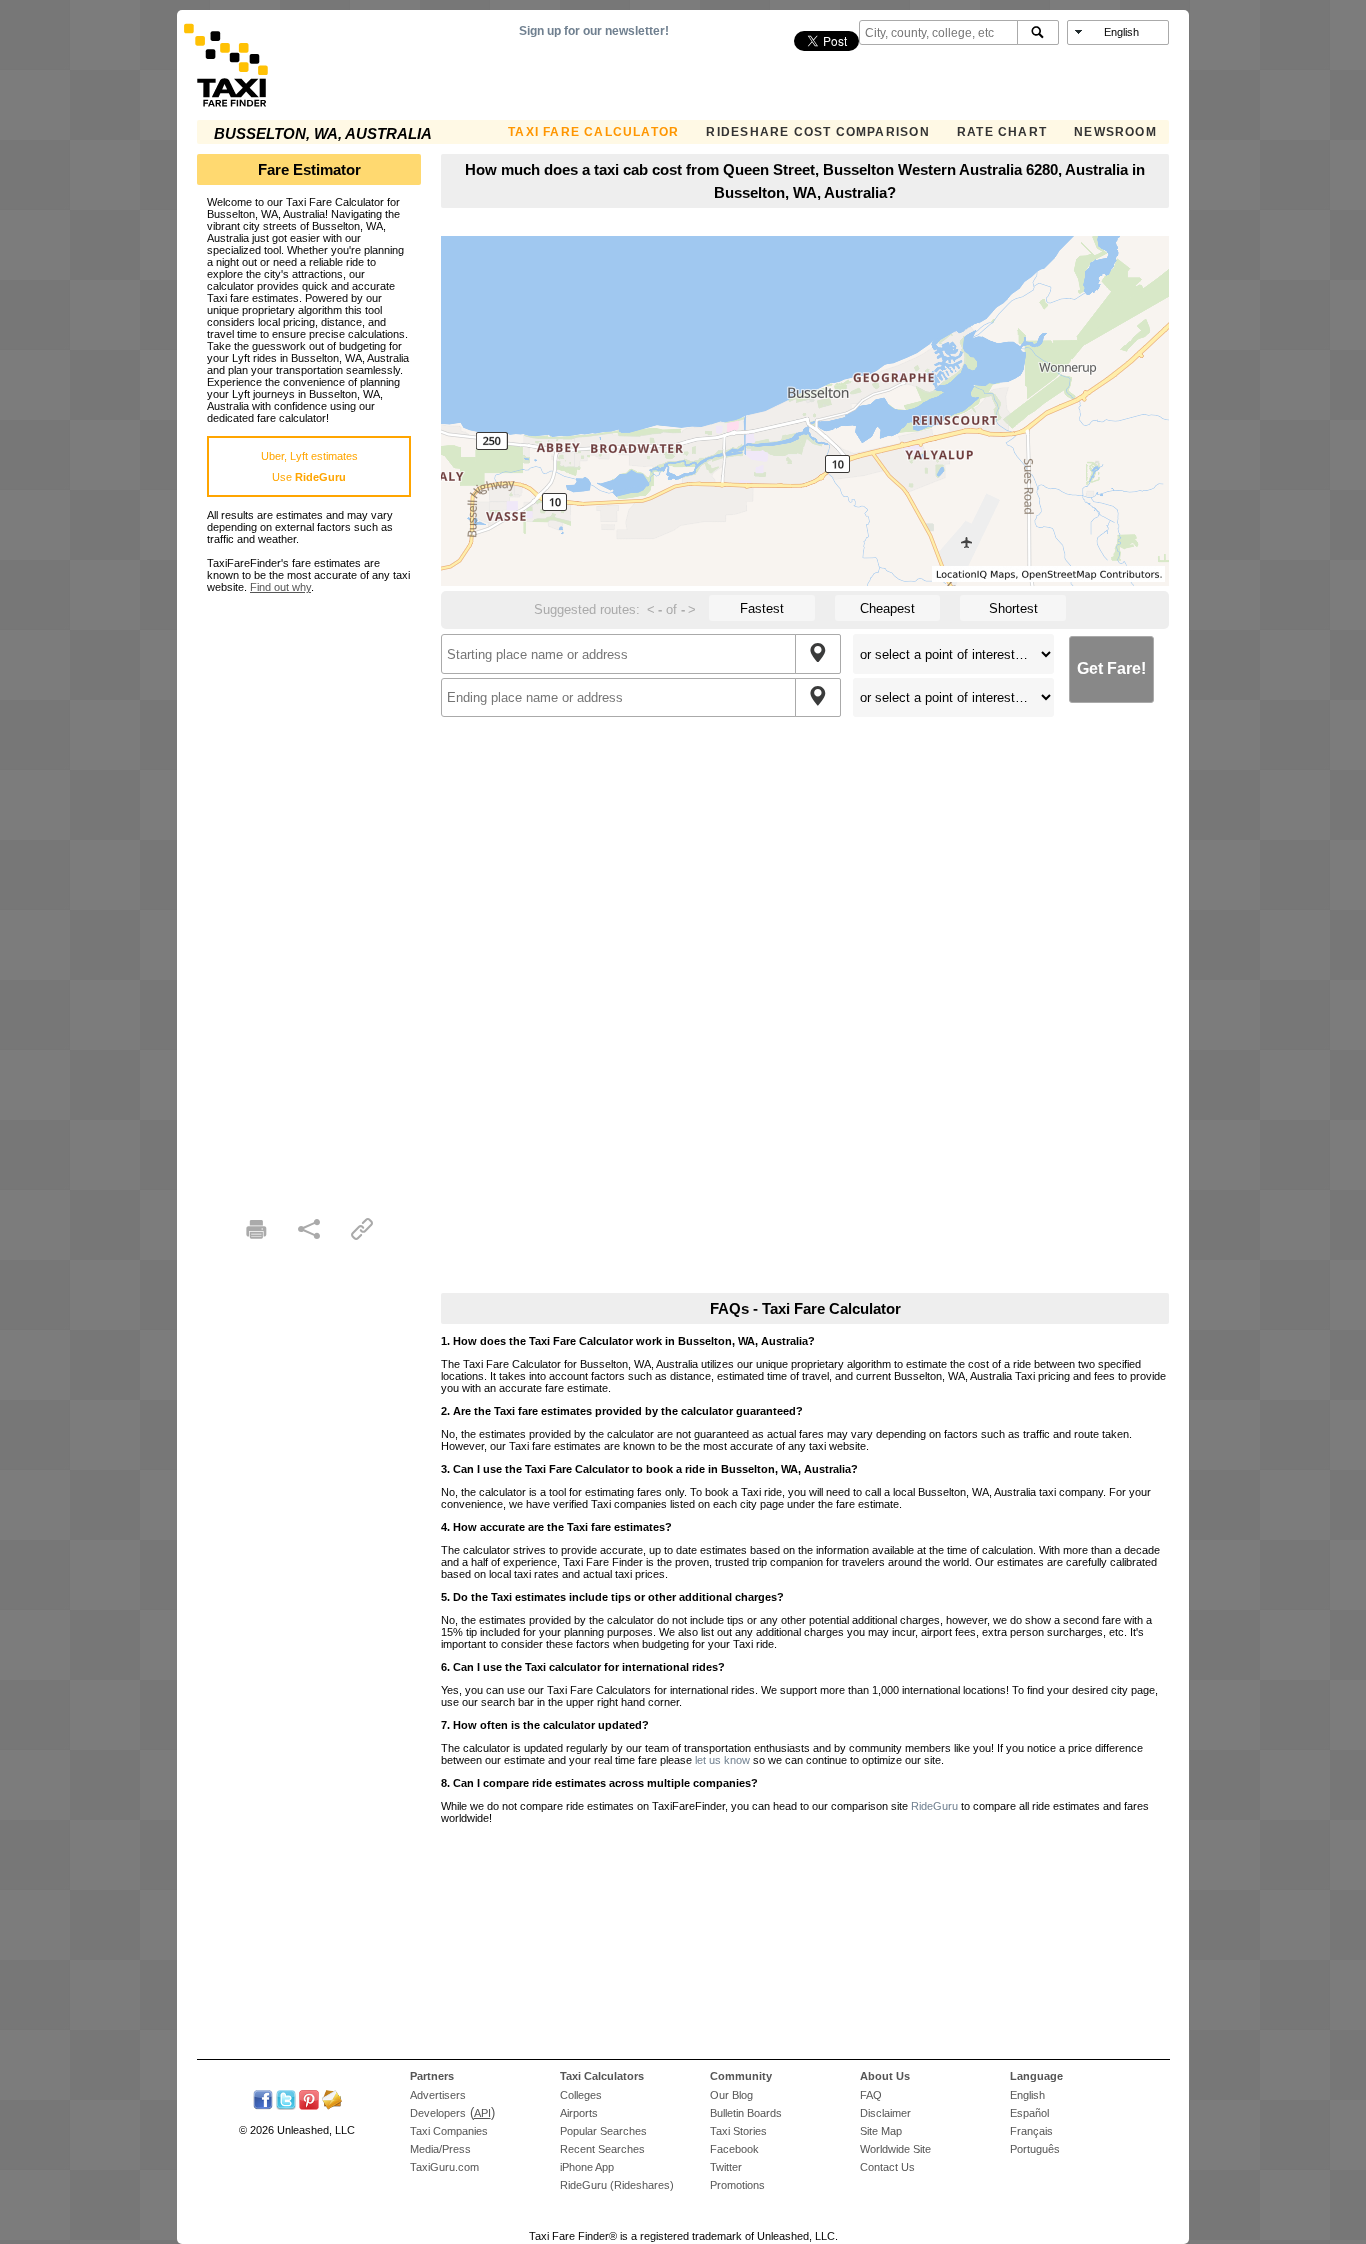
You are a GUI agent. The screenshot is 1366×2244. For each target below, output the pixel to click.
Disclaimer (885, 2113)
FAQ (871, 2095)
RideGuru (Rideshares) (617, 2185)
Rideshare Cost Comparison (817, 132)
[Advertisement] (309, 893)
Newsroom (1115, 132)
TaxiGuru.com (444, 2167)
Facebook (734, 2149)
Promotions (737, 2185)
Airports (579, 2113)
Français (1031, 2131)
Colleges (581, 2095)
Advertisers (438, 2095)
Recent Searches (602, 2149)
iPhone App (587, 2167)
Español (1029, 2113)
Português (1035, 2149)
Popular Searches (603, 2131)
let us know (722, 1760)
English (1027, 2095)
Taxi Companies (449, 2131)
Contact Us (887, 2167)
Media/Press (440, 2149)
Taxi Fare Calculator (593, 132)
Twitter (726, 2167)
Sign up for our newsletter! (594, 31)
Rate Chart (1002, 132)
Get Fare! (1111, 668)
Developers (438, 2113)
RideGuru (934, 1806)
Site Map (881, 2131)
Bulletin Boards (746, 2113)
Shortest (1013, 608)
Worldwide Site (895, 2149)
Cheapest (887, 608)
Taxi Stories (738, 2131)
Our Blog (731, 2095)
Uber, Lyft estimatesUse (309, 466)
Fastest (762, 608)
